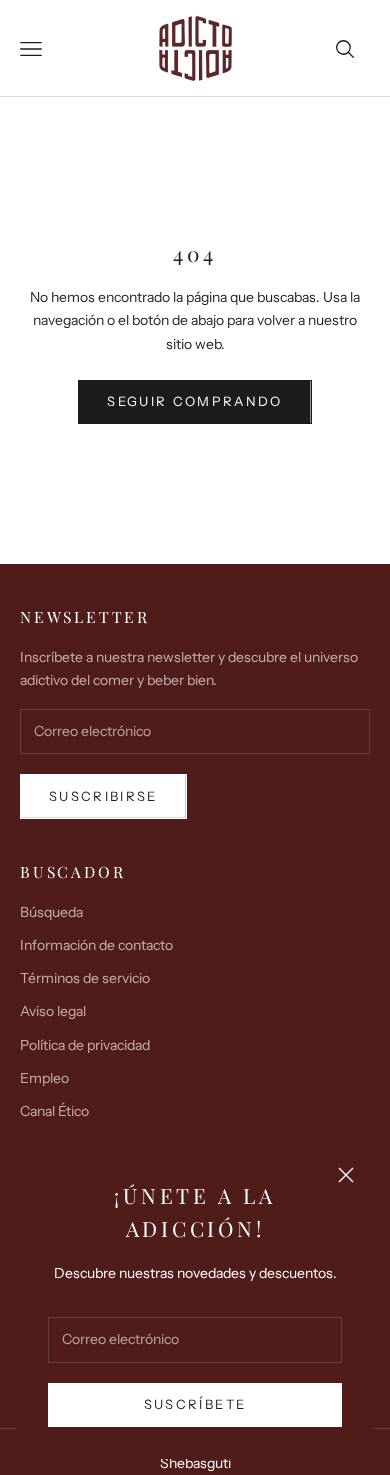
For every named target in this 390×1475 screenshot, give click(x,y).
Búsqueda (51, 912)
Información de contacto (96, 945)
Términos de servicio (85, 978)
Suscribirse (103, 796)
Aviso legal (53, 1011)
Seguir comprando (194, 401)
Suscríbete (195, 1404)
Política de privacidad (85, 1045)
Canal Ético (54, 1111)
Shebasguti (195, 1463)
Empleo (44, 1078)
